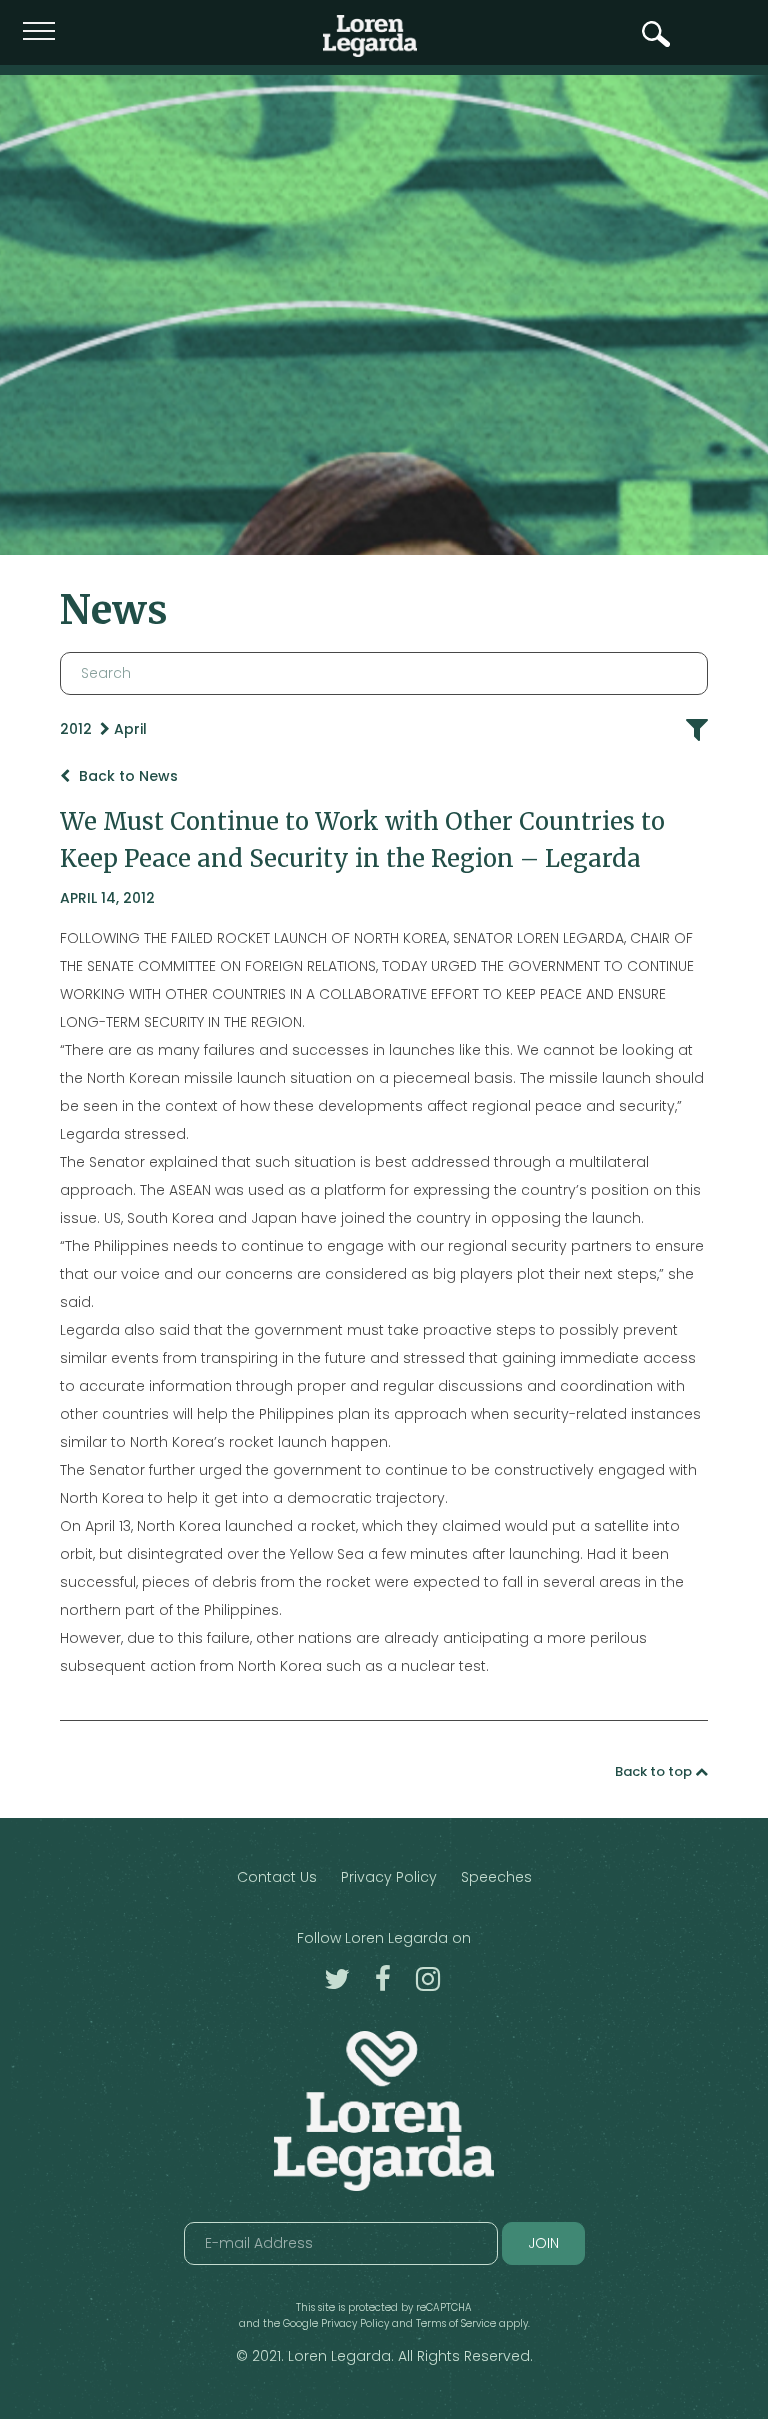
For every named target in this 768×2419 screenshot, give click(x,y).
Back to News (126, 776)
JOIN (543, 2243)
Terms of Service (456, 2323)
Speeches (496, 1877)
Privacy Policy (389, 1877)
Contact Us (277, 1877)
